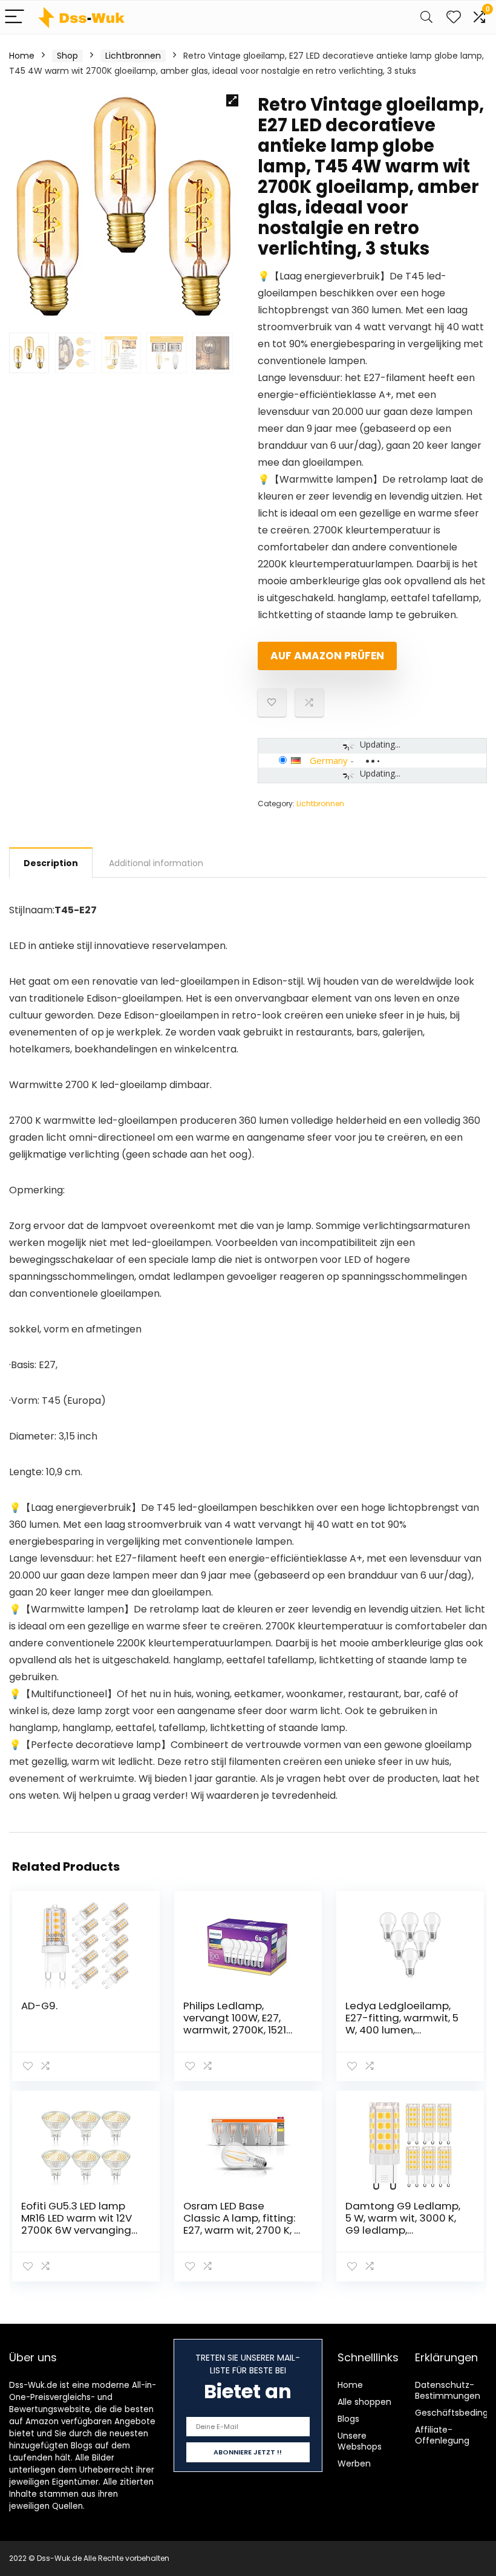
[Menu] (15, 17)
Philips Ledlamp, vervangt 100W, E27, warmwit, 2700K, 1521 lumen (235, 2024)
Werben (354, 2464)
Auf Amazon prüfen (327, 656)
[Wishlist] (454, 17)
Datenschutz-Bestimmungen (448, 2390)
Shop (67, 56)
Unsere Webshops (360, 2441)
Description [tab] (51, 863)
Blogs (348, 2419)
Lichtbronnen (133, 56)
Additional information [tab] (156, 863)
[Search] (426, 17)
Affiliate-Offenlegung (442, 2435)
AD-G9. (39, 2006)
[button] (232, 100)
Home (22, 56)
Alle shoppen (364, 2402)
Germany (329, 760)
